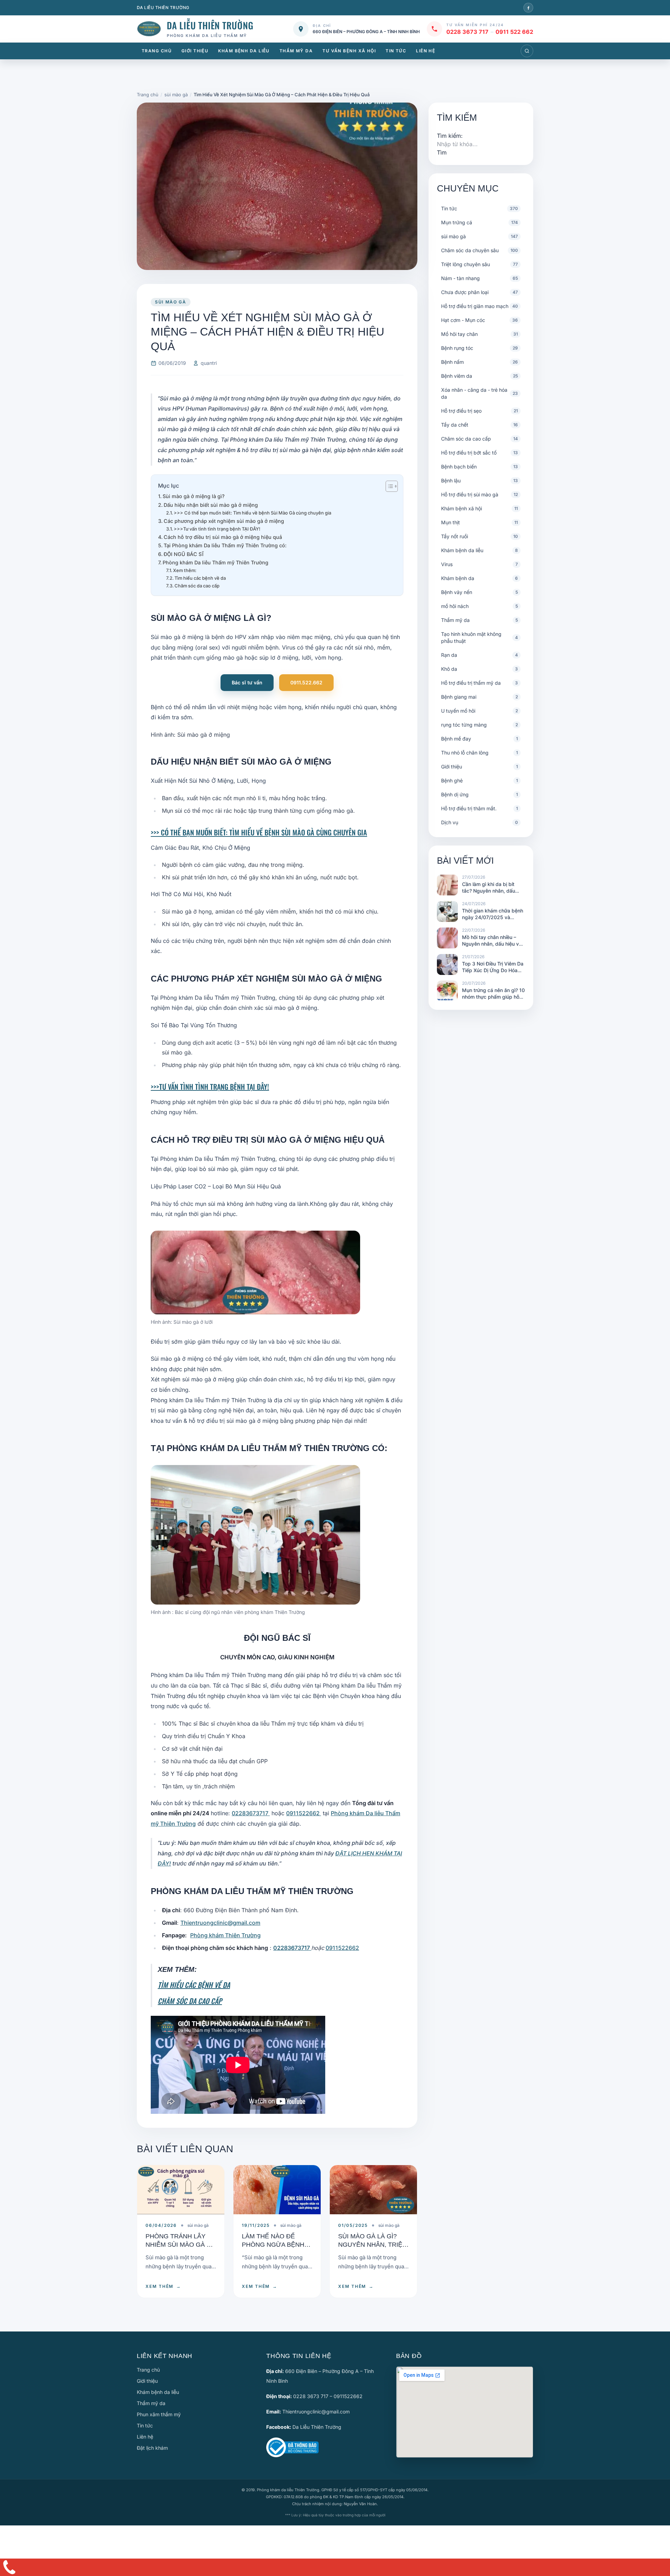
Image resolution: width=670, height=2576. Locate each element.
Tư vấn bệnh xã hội (349, 51)
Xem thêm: (185, 570)
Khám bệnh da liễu (244, 51)
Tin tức (396, 51)
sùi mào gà (171, 302)
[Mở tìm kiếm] (527, 51)
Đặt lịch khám (152, 2448)
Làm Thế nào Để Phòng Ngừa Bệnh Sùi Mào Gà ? (273, 2244)
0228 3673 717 (467, 32)
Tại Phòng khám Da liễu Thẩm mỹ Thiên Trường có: (225, 545)
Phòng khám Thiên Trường (225, 1935)
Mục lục (169, 486)
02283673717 (251, 1813)
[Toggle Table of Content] (388, 486)
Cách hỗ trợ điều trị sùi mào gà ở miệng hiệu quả (223, 537)
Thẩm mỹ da (296, 51)
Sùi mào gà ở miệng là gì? (194, 496)
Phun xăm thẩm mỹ (159, 2414)
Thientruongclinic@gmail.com (220, 1923)
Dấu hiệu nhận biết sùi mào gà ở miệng (211, 505)
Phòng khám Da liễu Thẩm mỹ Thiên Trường (215, 562)
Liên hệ (426, 51)
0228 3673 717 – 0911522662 (328, 2396)
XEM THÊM (163, 2286)
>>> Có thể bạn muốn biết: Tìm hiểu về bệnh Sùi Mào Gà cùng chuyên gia (252, 513)
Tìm (442, 152)
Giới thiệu (195, 51)
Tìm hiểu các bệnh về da (200, 578)
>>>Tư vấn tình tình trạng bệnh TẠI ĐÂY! (217, 529)
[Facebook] (528, 8)
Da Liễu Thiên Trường (317, 2427)
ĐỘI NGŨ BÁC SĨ (184, 554)
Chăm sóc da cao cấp (197, 586)
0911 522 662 (514, 32)
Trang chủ (157, 51)
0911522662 (304, 1813)
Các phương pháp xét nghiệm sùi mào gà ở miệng (224, 521)
